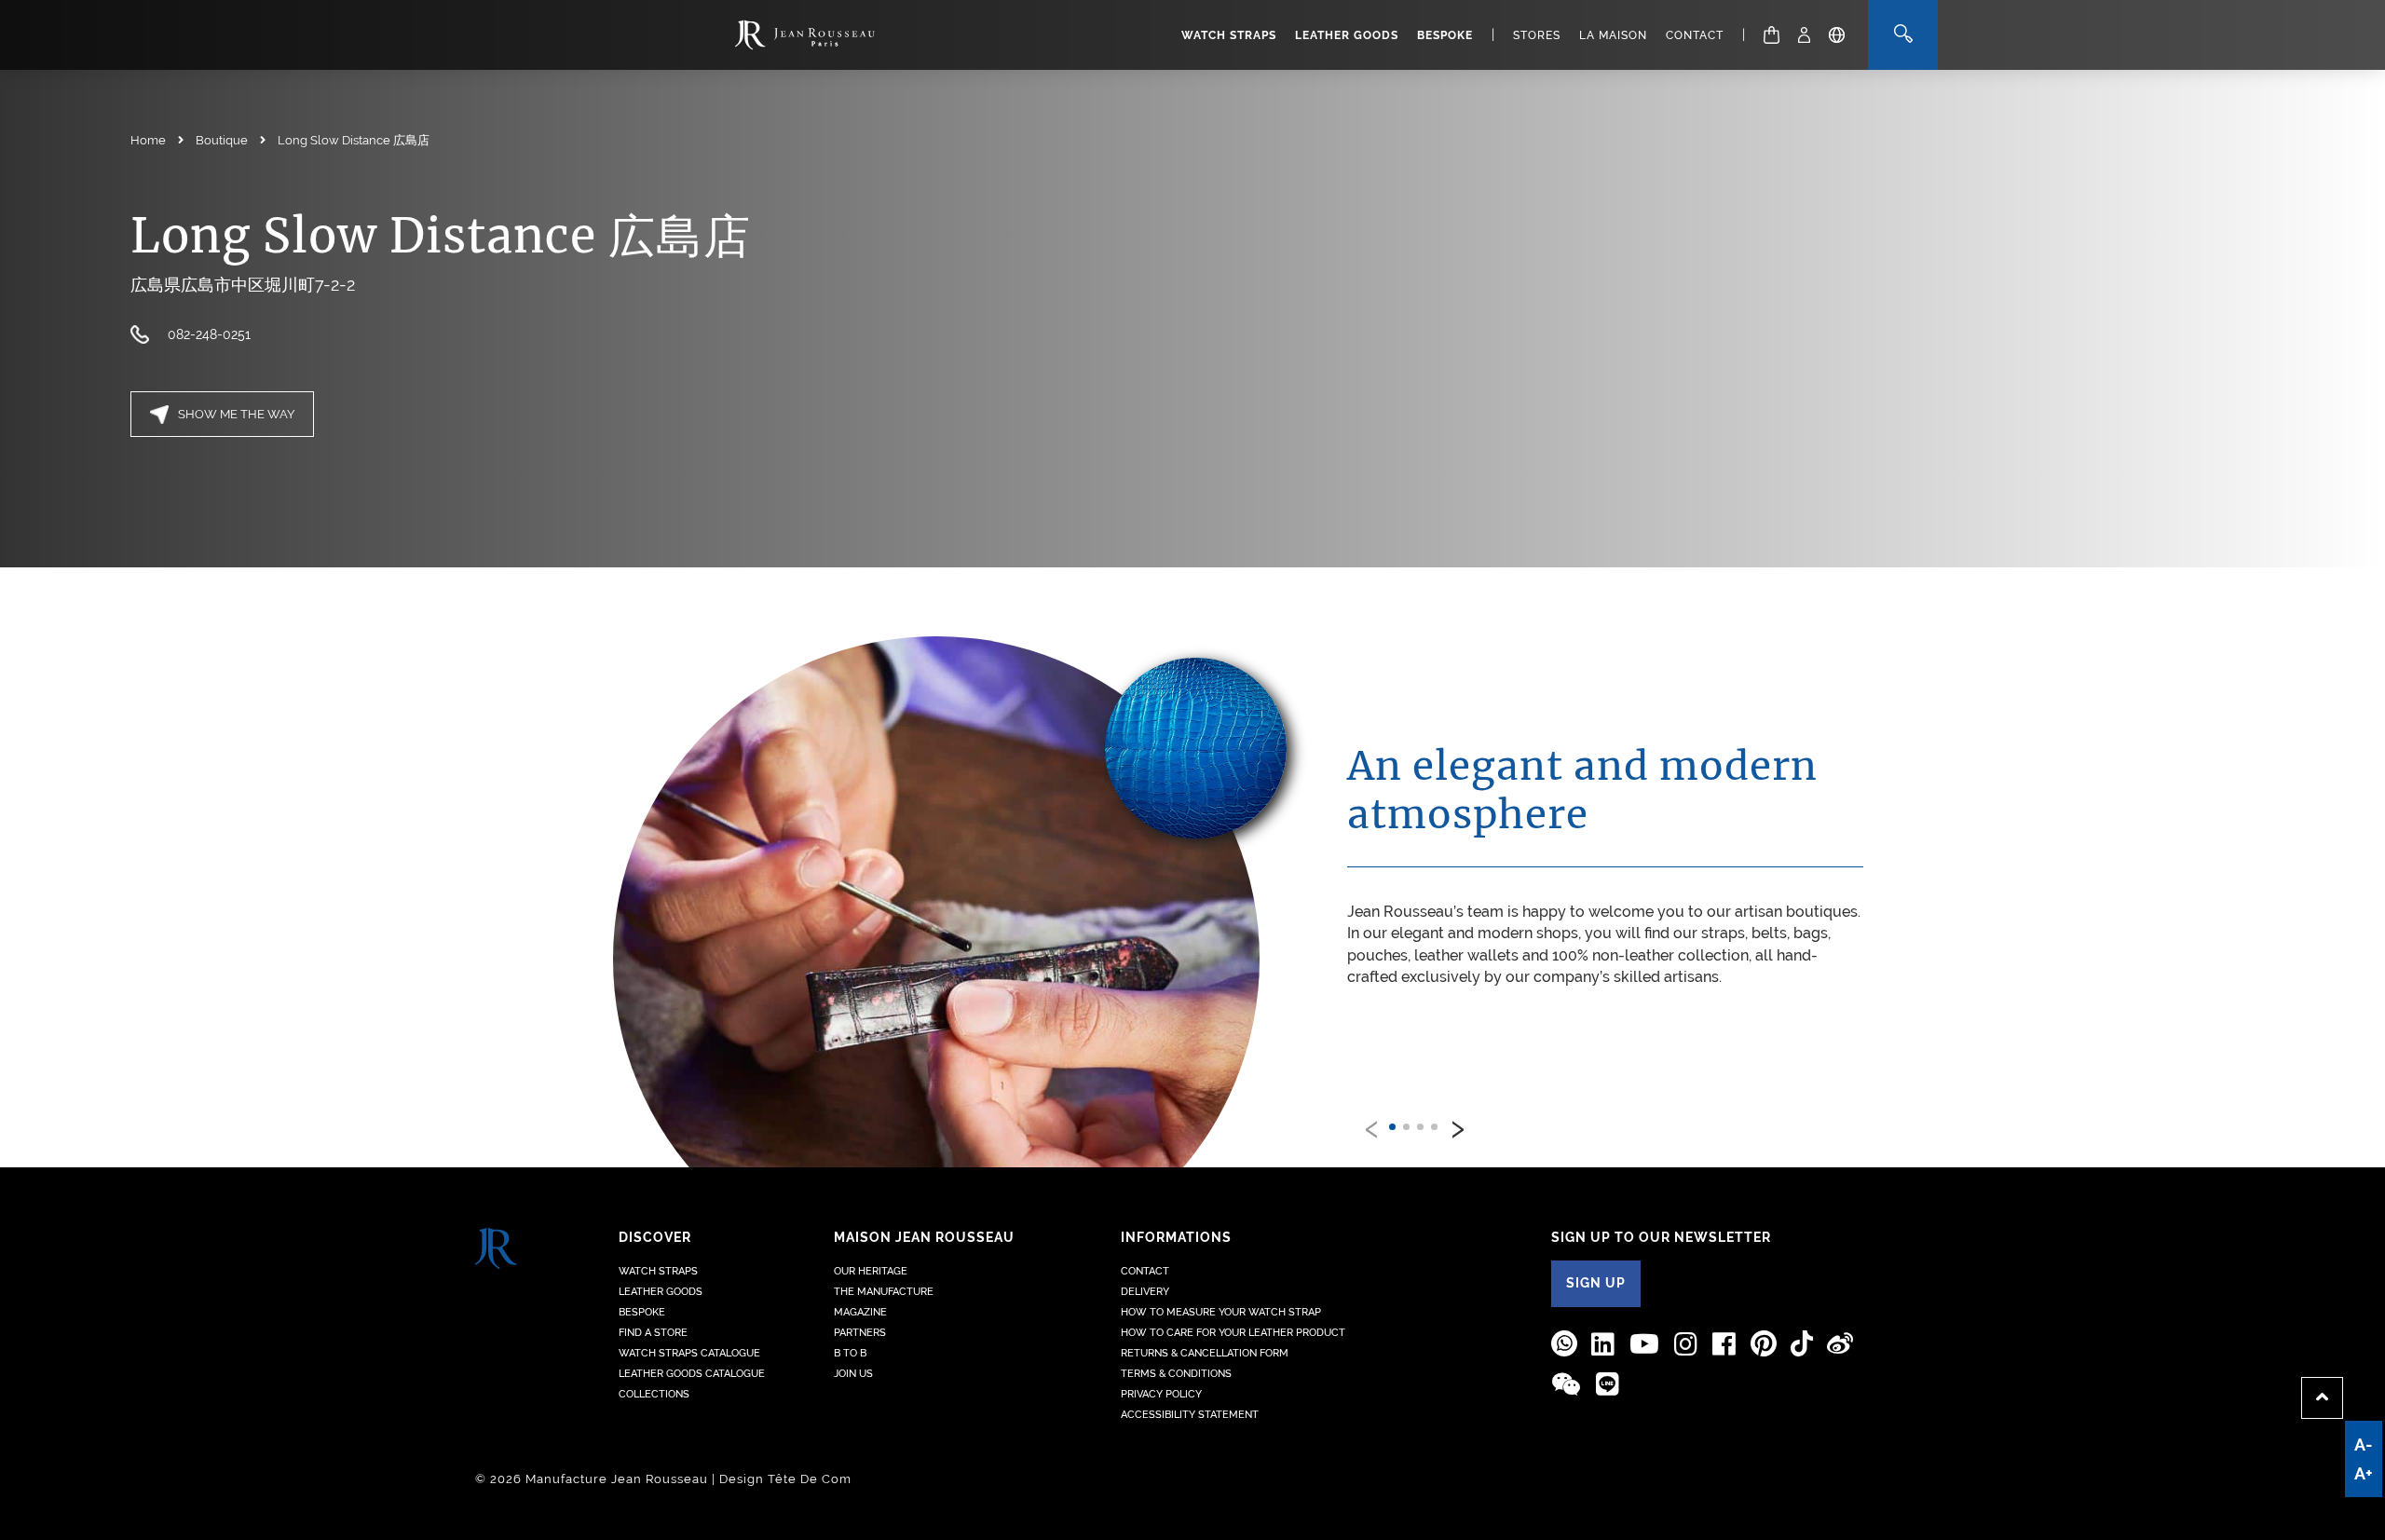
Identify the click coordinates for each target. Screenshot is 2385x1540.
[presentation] (1372, 1125)
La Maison (1613, 35)
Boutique (222, 140)
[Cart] (1772, 35)
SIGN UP (1596, 1283)
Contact (1695, 35)
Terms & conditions (1176, 1374)
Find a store (653, 1333)
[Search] (1903, 35)
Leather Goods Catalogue (692, 1374)
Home (148, 140)
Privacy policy (1161, 1394)
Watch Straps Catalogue (689, 1353)
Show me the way (236, 414)
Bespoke (1445, 35)
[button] (1392, 1127)
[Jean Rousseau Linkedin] (1603, 1344)
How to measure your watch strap (1221, 1312)
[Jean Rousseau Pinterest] (1764, 1344)
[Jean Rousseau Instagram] (1686, 1344)
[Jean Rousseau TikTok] (1802, 1344)
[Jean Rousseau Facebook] (1724, 1344)
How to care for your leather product (1233, 1333)
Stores (1537, 35)
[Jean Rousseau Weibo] (1840, 1344)
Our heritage (871, 1271)
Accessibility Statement (1190, 1415)
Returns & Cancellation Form (1205, 1353)
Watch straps (1229, 35)
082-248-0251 (211, 334)
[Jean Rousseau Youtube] (1645, 1344)
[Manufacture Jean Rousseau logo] (805, 35)
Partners (860, 1333)
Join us (853, 1374)
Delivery (1145, 1292)
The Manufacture (884, 1292)
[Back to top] (2322, 1398)
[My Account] (1804, 35)
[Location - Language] (1837, 35)
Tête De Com (810, 1479)
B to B (850, 1353)
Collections (654, 1394)
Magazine (860, 1312)
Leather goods (1347, 35)
